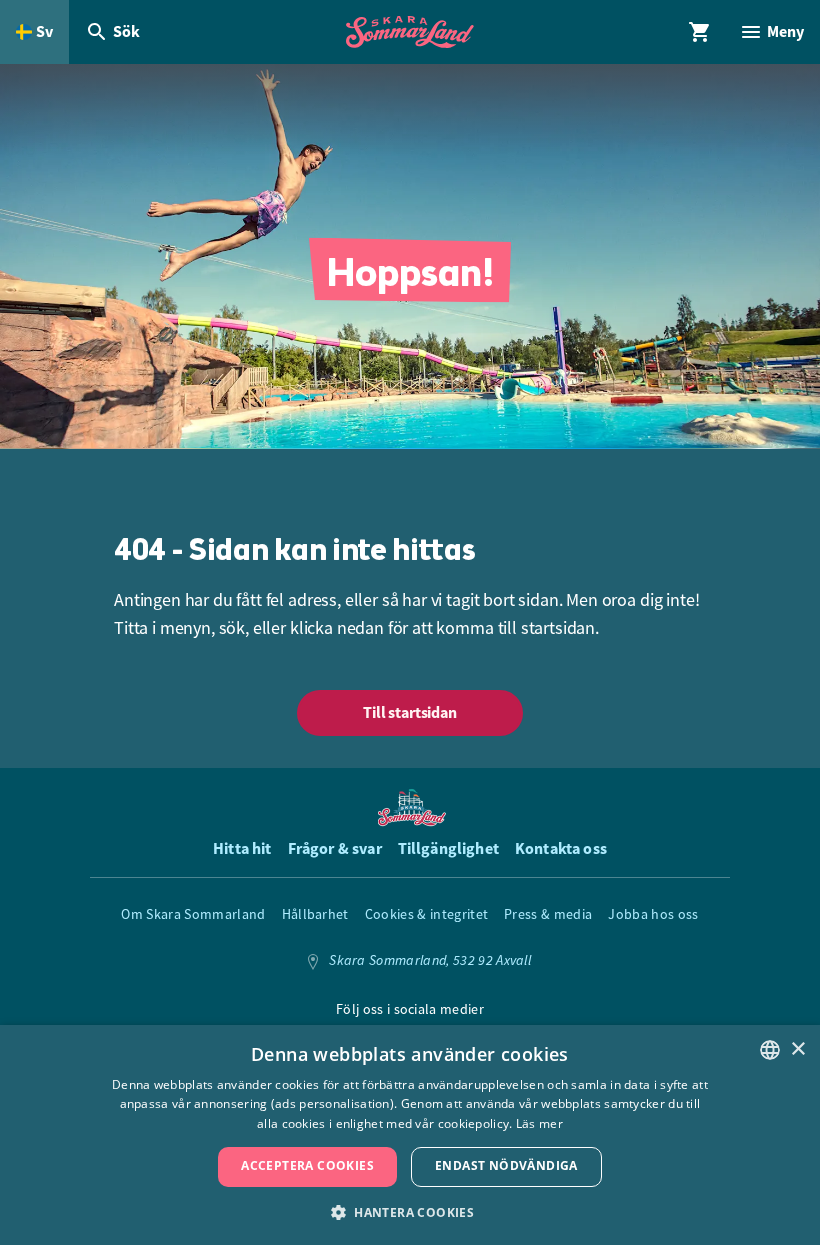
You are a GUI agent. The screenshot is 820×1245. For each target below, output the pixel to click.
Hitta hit (242, 848)
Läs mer (539, 1123)
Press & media (548, 914)
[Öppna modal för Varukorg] (700, 32)
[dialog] (410, 1135)
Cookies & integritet (426, 914)
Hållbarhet (315, 914)
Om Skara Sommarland (193, 914)
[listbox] (770, 1050)
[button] (410, 1211)
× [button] (797, 1049)
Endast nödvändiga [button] (506, 1165)
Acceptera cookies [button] (307, 1165)
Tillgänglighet (448, 848)
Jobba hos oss (653, 914)
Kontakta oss (561, 848)
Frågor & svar (335, 848)
